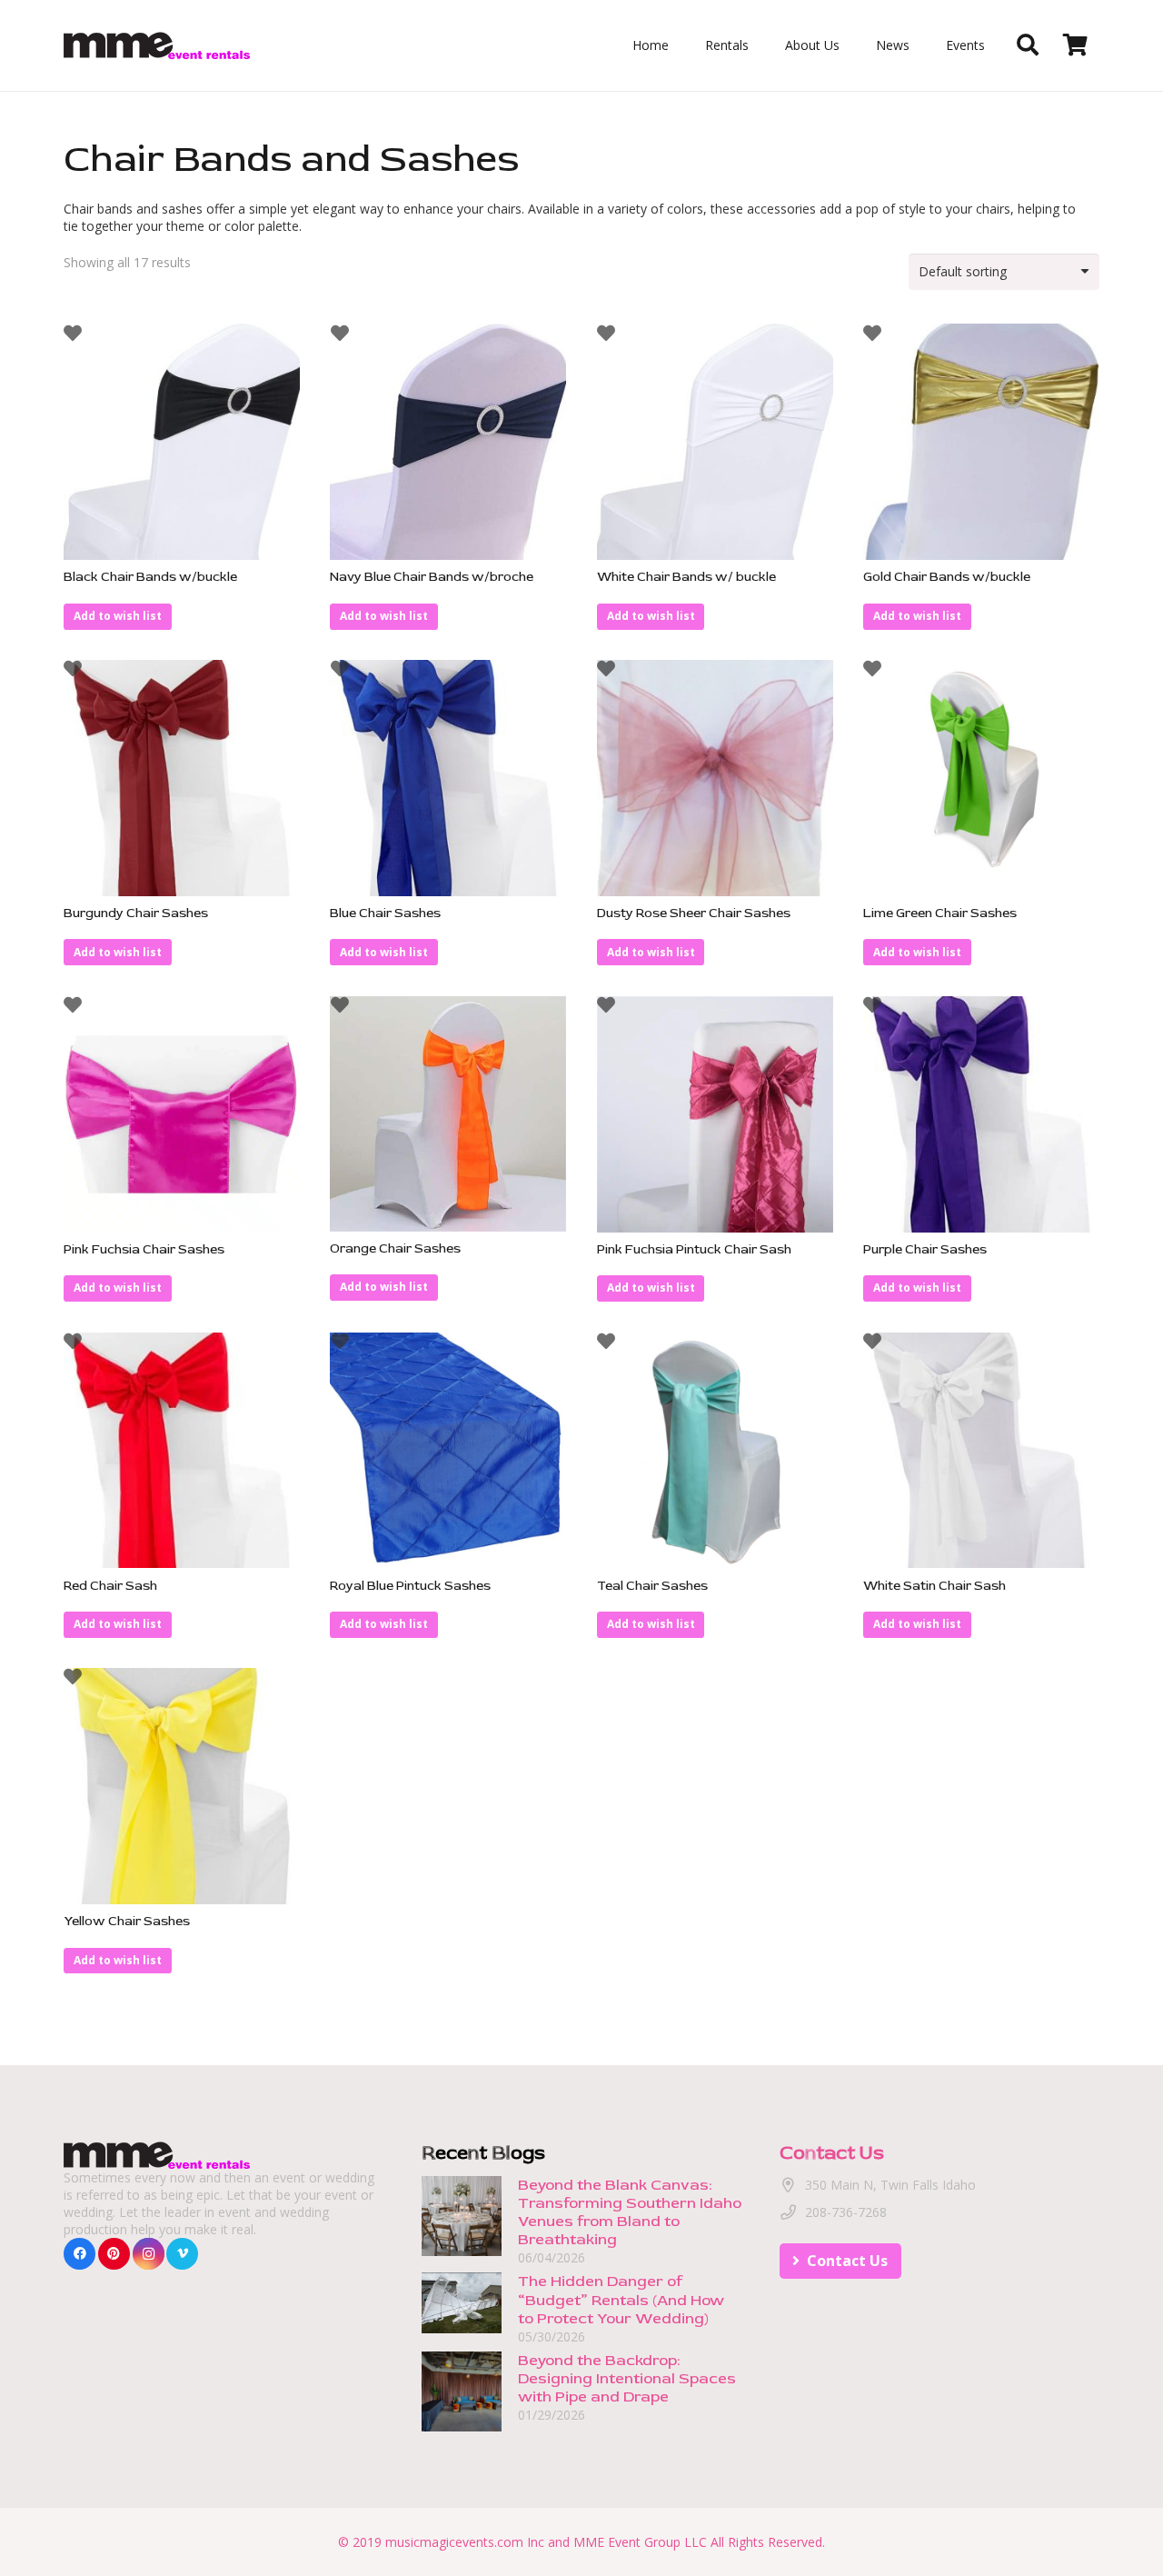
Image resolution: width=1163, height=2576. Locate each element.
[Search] (1027, 45)
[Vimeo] (182, 2254)
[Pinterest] (114, 2254)
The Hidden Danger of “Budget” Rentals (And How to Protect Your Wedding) (621, 2300)
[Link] (157, 45)
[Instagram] (149, 2254)
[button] (118, 617)
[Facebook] (80, 2254)
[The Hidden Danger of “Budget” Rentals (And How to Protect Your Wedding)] (462, 2282)
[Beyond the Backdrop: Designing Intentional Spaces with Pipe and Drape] (462, 2360)
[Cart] (1075, 45)
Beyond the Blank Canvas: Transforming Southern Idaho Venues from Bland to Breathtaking (630, 2212)
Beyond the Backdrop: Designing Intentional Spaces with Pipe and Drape (627, 2378)
